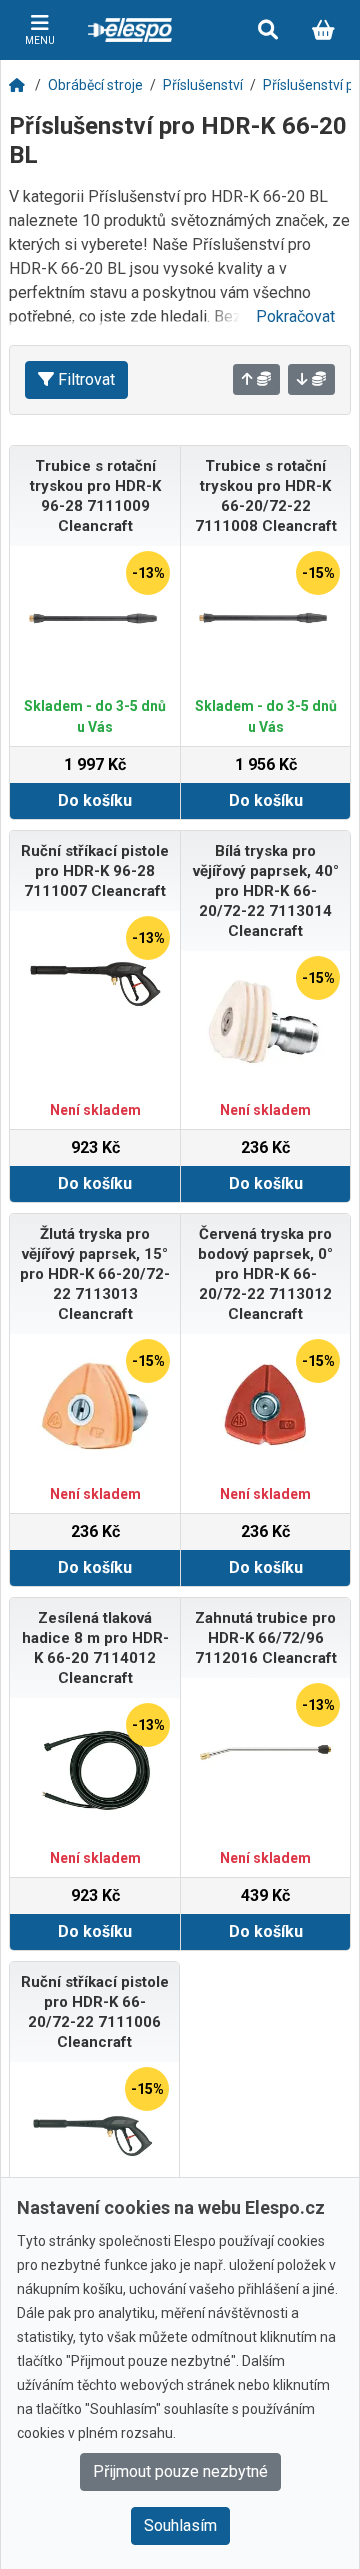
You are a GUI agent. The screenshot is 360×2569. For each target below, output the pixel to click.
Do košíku (95, 800)
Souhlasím (180, 2525)
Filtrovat (86, 379)
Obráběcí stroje (95, 85)
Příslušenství (203, 85)
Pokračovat (295, 316)
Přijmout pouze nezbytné (180, 2471)
